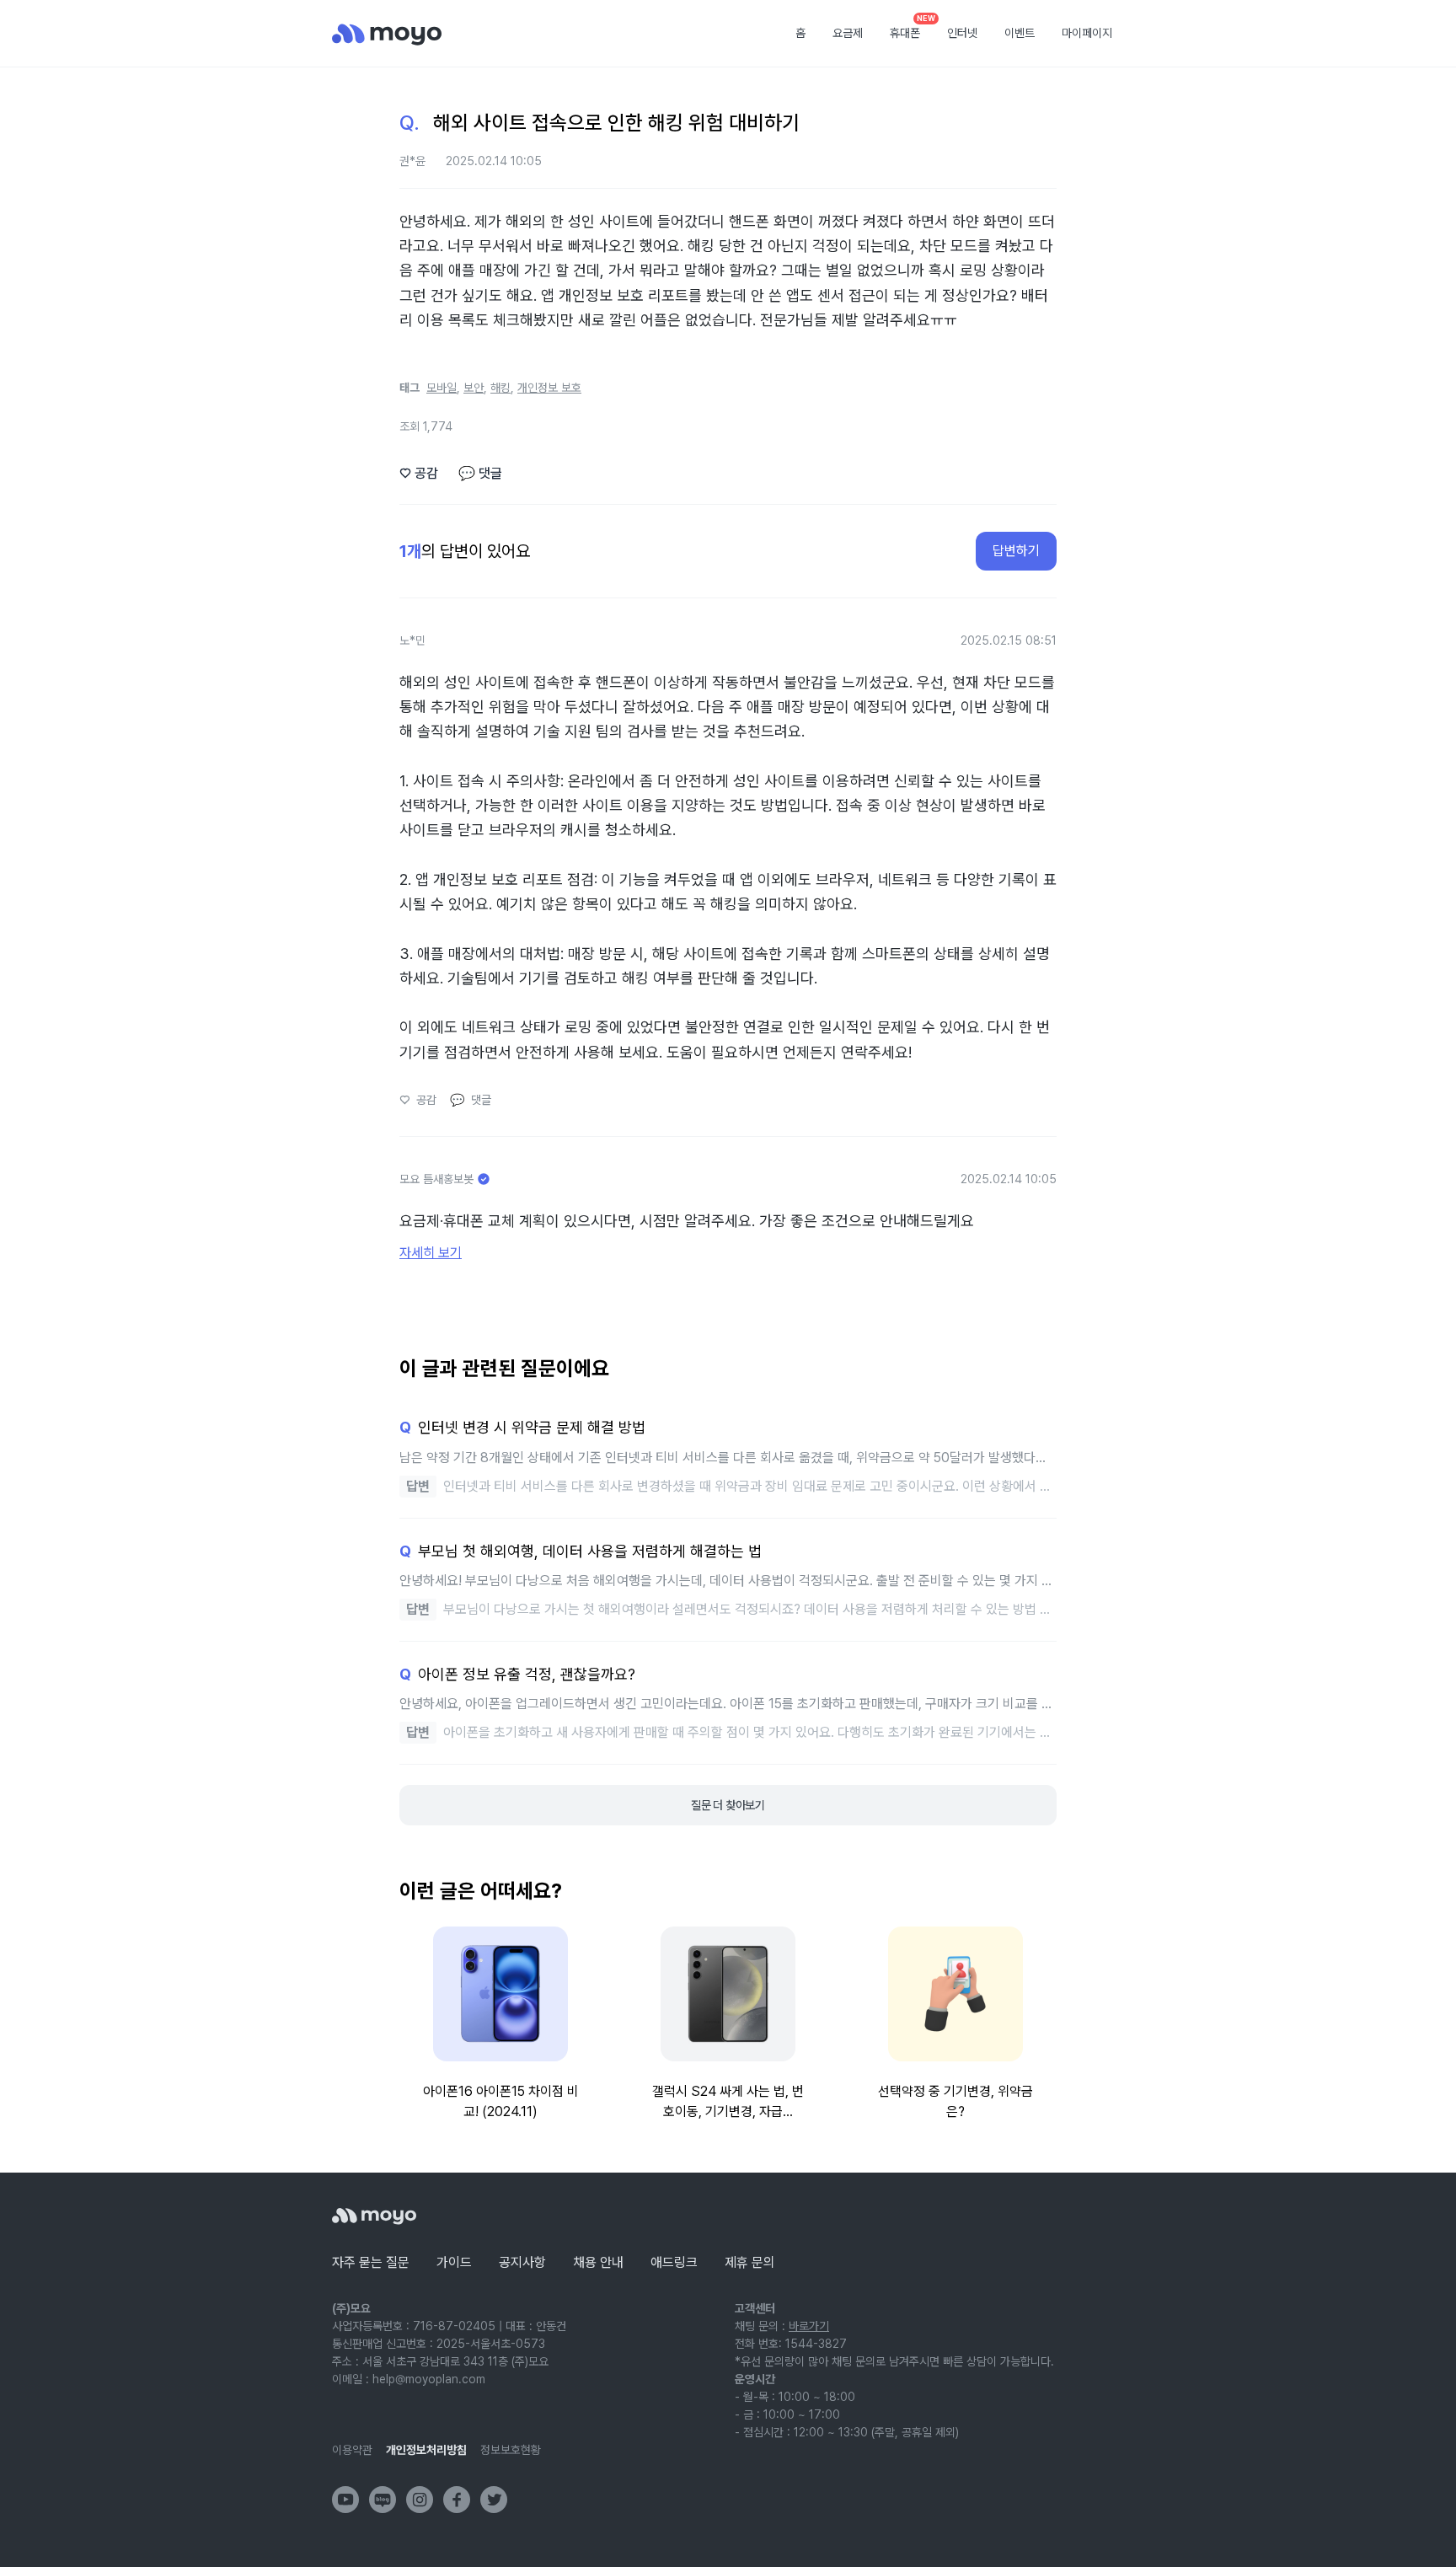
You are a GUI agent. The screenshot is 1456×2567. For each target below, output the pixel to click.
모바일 (442, 388)
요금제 (848, 33)
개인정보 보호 (549, 388)
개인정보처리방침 (426, 2450)
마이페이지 (1087, 33)
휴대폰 (911, 28)
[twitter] (494, 2500)
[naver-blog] (383, 2500)
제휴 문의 (750, 2262)
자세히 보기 (431, 1253)
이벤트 (1020, 33)
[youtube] (345, 2500)
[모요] (374, 2216)
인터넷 (962, 33)
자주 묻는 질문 (371, 2262)
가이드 (454, 2262)
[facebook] (457, 2500)
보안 (474, 388)
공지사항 (522, 2262)
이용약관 (352, 2450)
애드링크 (674, 2262)
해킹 (500, 388)
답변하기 (1016, 551)
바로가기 (809, 2326)
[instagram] (420, 2500)
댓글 (480, 473)
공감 (419, 473)
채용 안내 (598, 2262)
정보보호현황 (511, 2450)
